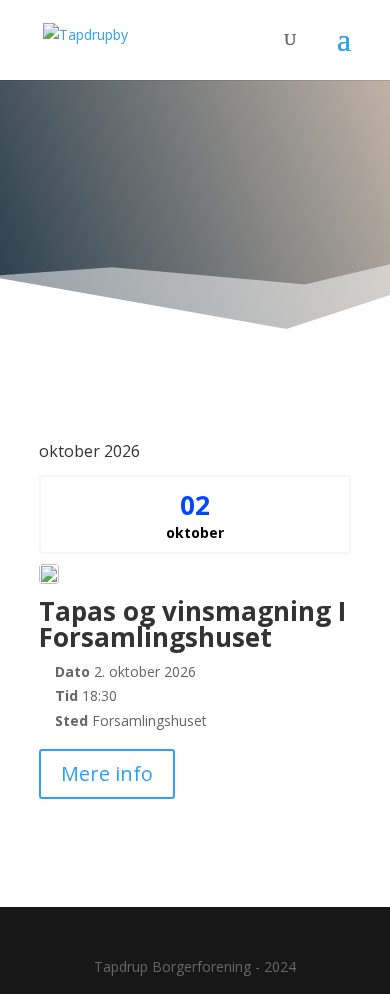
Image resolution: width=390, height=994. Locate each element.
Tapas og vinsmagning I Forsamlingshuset (192, 624)
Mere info (107, 773)
